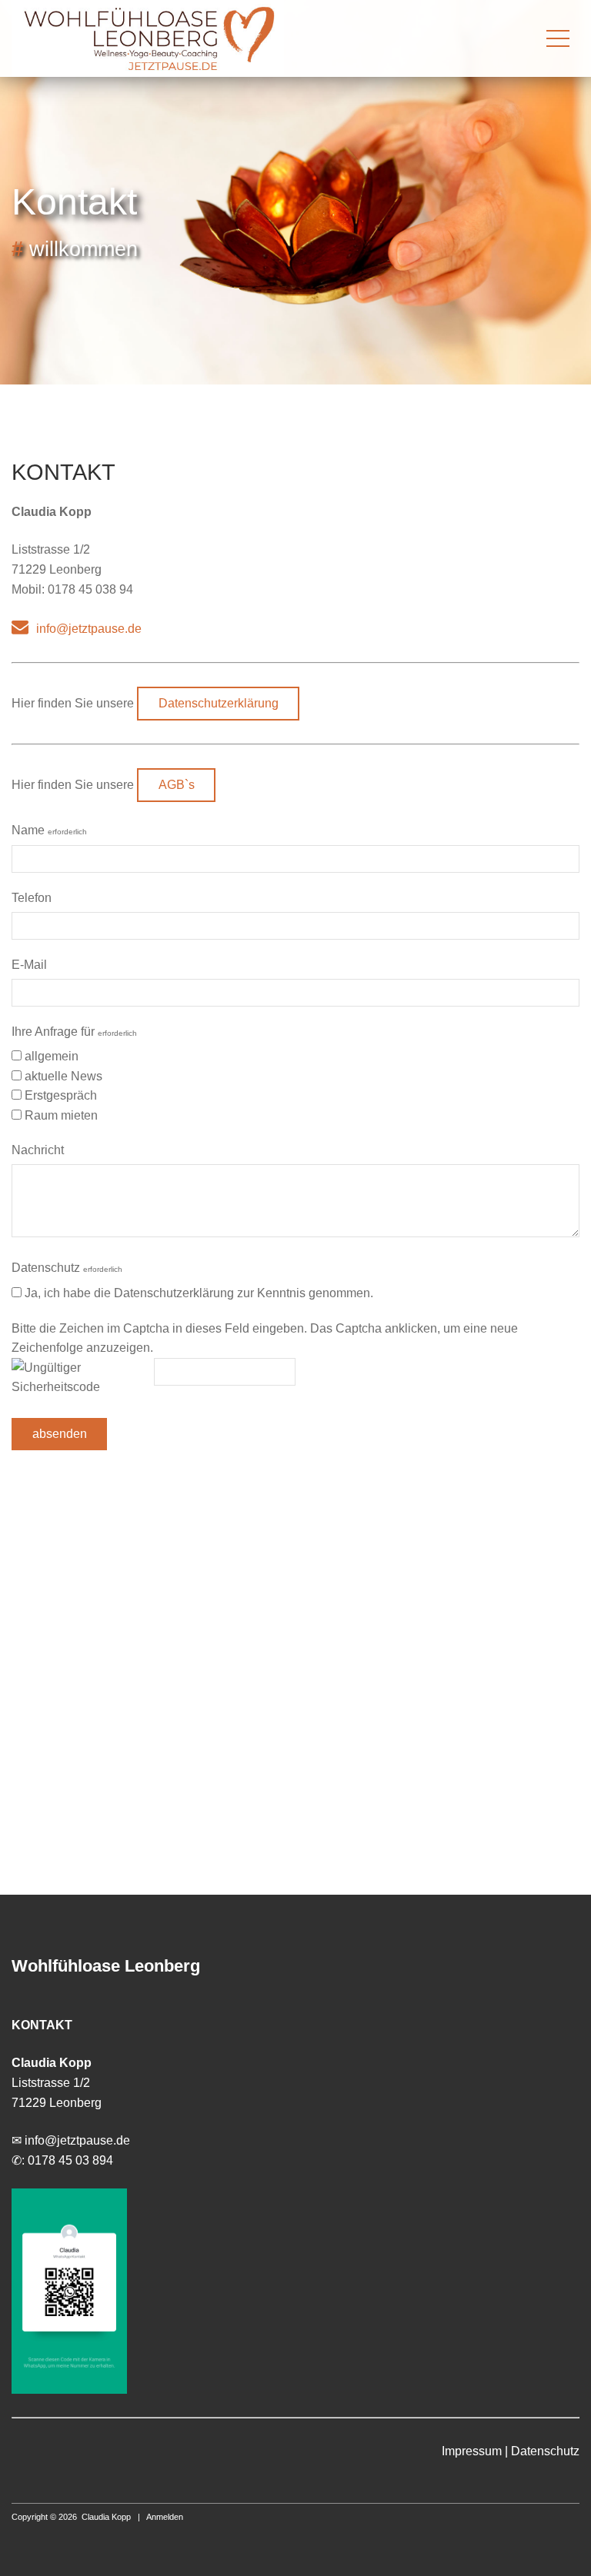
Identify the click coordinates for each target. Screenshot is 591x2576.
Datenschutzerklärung (219, 703)
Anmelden (165, 2517)
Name (49, 830)
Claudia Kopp (106, 2517)
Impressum (472, 2451)
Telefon (32, 898)
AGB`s (177, 785)
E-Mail (29, 965)
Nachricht (38, 1150)
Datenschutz (67, 1268)
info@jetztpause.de (89, 629)
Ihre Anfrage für (74, 1032)
